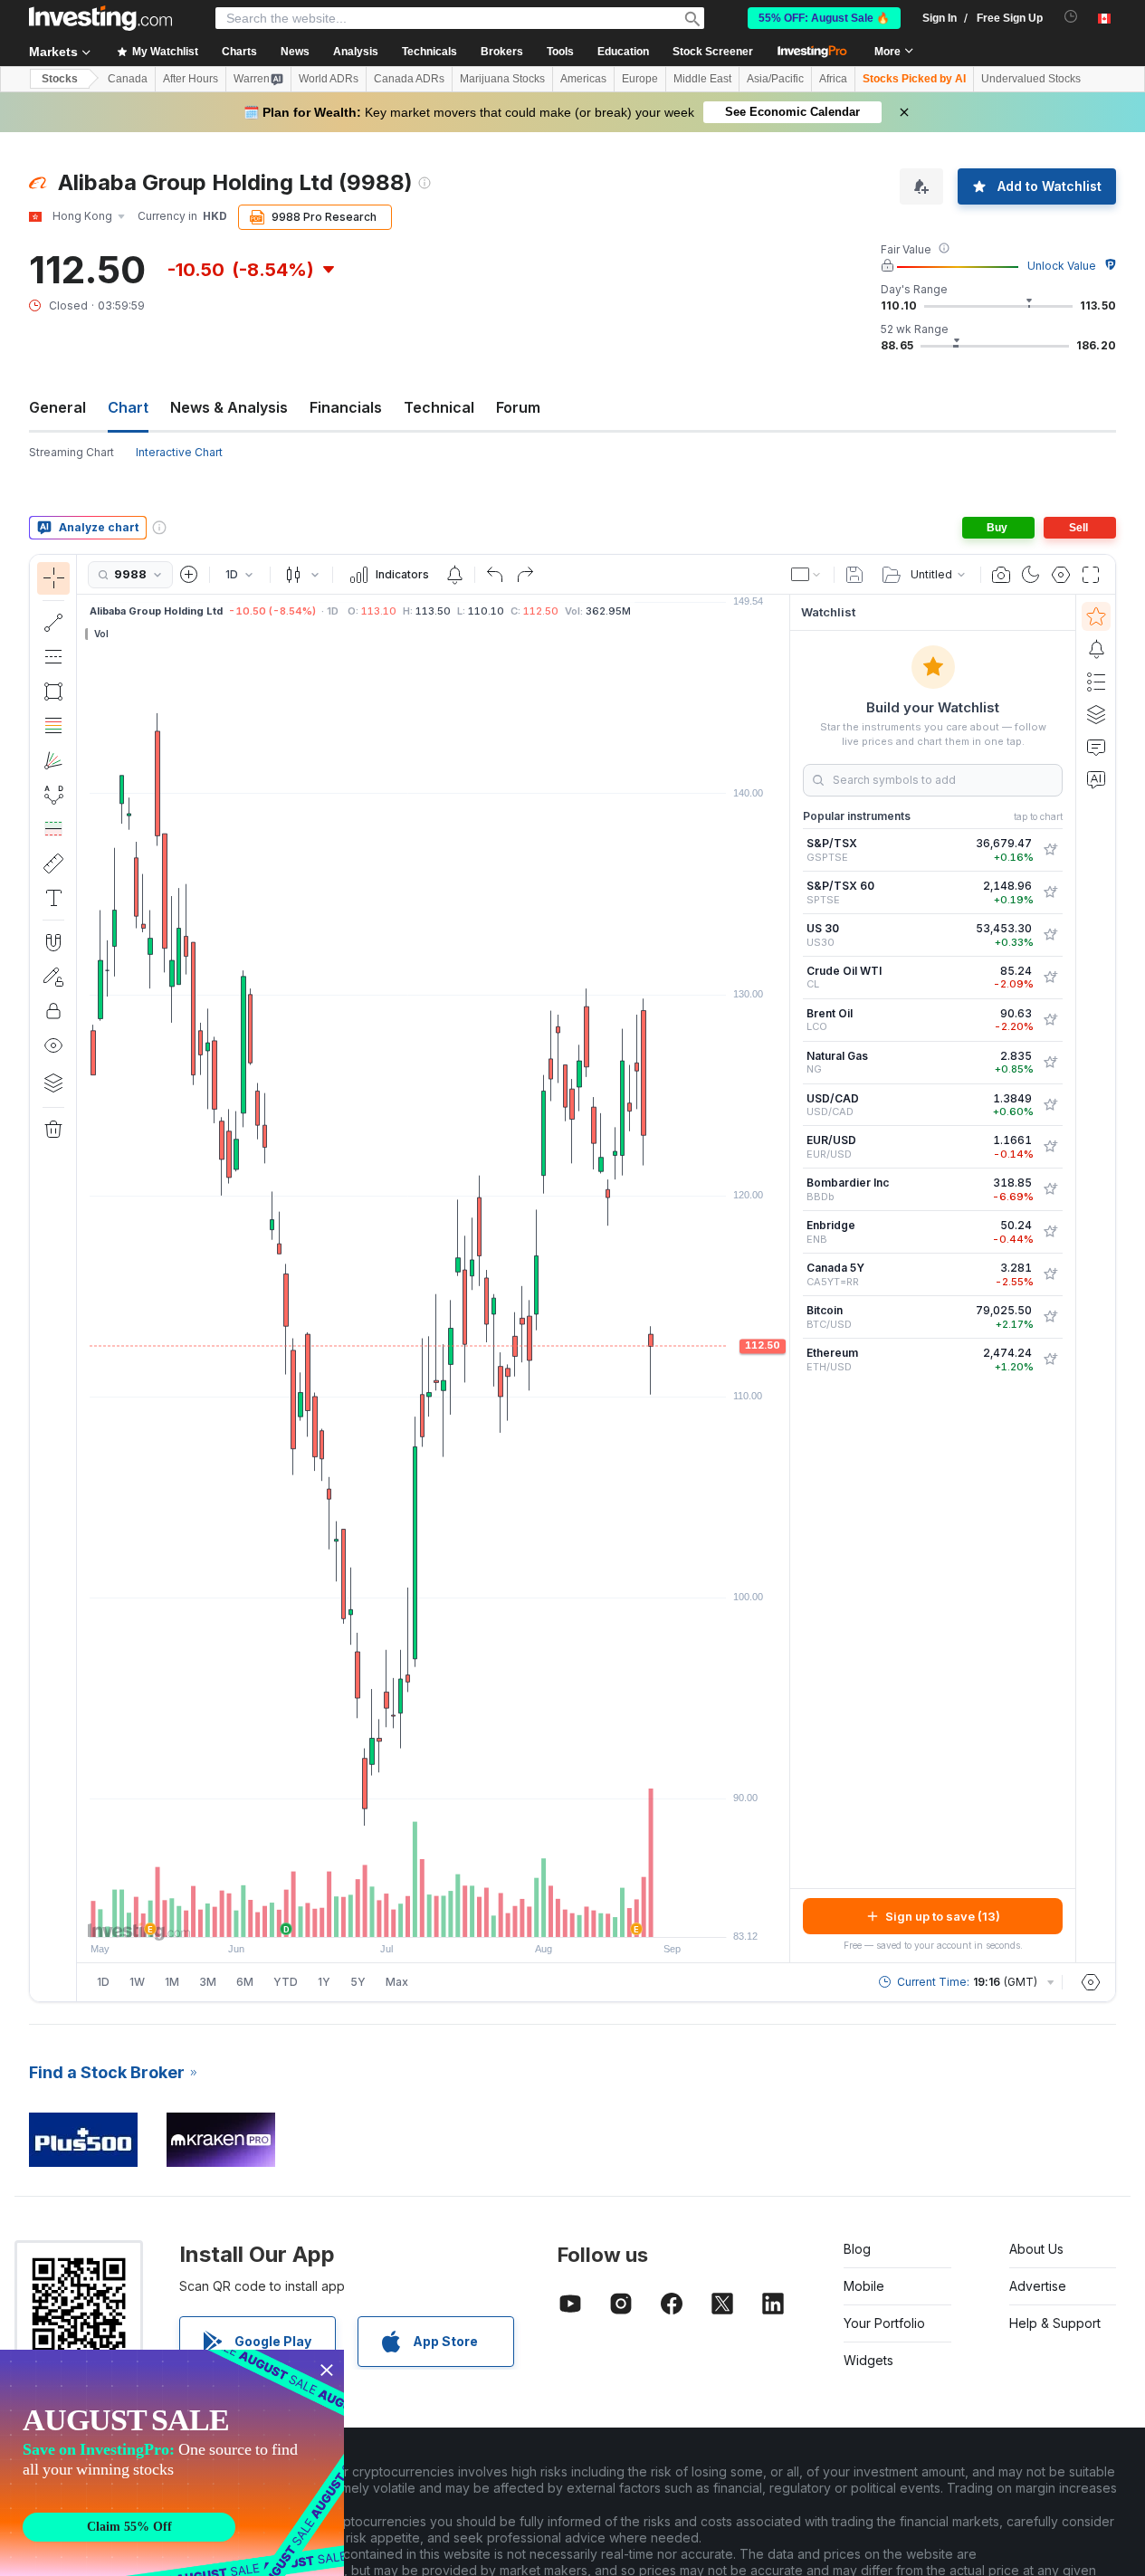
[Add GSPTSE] (1050, 850)
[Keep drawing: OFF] (53, 977)
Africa (833, 79)
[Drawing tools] (82, 1278)
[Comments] (1096, 747)
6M (245, 1982)
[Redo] (525, 575)
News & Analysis (229, 407)
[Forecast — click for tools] (53, 829)
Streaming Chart (72, 452)
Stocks (60, 79)
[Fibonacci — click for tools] (53, 726)
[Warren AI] (1096, 779)
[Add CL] (1050, 978)
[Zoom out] (385, 1914)
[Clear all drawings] (53, 1130)
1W (137, 1982)
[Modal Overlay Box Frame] (172, 2463)
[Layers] (53, 1083)
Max (397, 1982)
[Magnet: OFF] (53, 942)
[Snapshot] (1001, 575)
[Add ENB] (1050, 1232)
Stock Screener (713, 52)
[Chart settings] (1061, 575)
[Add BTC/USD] (1050, 1317)
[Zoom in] (409, 1914)
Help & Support (1055, 2323)
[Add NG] (1050, 1063)
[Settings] (1091, 1982)
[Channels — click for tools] (53, 657)
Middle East (702, 79)
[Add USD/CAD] (1050, 1105)
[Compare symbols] (189, 575)
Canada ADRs (409, 79)
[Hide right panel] (784, 1279)
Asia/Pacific (775, 79)
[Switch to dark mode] (1031, 575)
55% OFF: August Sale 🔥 (824, 18)
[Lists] (1096, 682)
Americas (583, 79)
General (57, 407)
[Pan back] (434, 1914)
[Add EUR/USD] (1050, 1147)
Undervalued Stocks (1031, 79)
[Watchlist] (1096, 616)
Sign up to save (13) (943, 1916)
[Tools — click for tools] (53, 863)
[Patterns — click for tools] (53, 795)
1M (172, 1982)
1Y (324, 1982)
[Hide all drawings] (53, 1045)
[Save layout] (854, 575)
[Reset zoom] (482, 1914)
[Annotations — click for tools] (53, 898)
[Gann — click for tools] (53, 760)
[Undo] (495, 575)
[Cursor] (53, 578)
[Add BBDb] (1050, 1189)
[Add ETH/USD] (1050, 1360)
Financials (346, 407)
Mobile (864, 2286)
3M (208, 1982)
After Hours (191, 79)
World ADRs (329, 79)
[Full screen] (1091, 575)
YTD (286, 1982)
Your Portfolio (884, 2323)
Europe (640, 79)
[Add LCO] (1050, 1020)
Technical (439, 407)
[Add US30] (1050, 935)
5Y (358, 1982)
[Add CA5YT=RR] (1050, 1274)
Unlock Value (1062, 266)
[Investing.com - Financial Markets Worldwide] (100, 18)
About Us (1036, 2249)
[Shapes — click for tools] (53, 692)
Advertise (1038, 2286)
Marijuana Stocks (502, 79)
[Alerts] (1096, 649)
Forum (518, 407)
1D (103, 1982)
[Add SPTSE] (1050, 892)
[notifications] (1071, 17)
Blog (857, 2249)
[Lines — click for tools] (53, 623)
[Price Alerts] (454, 575)
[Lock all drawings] (53, 1011)
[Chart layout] (806, 575)
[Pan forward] (458, 1914)
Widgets (868, 2360)
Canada (128, 79)
